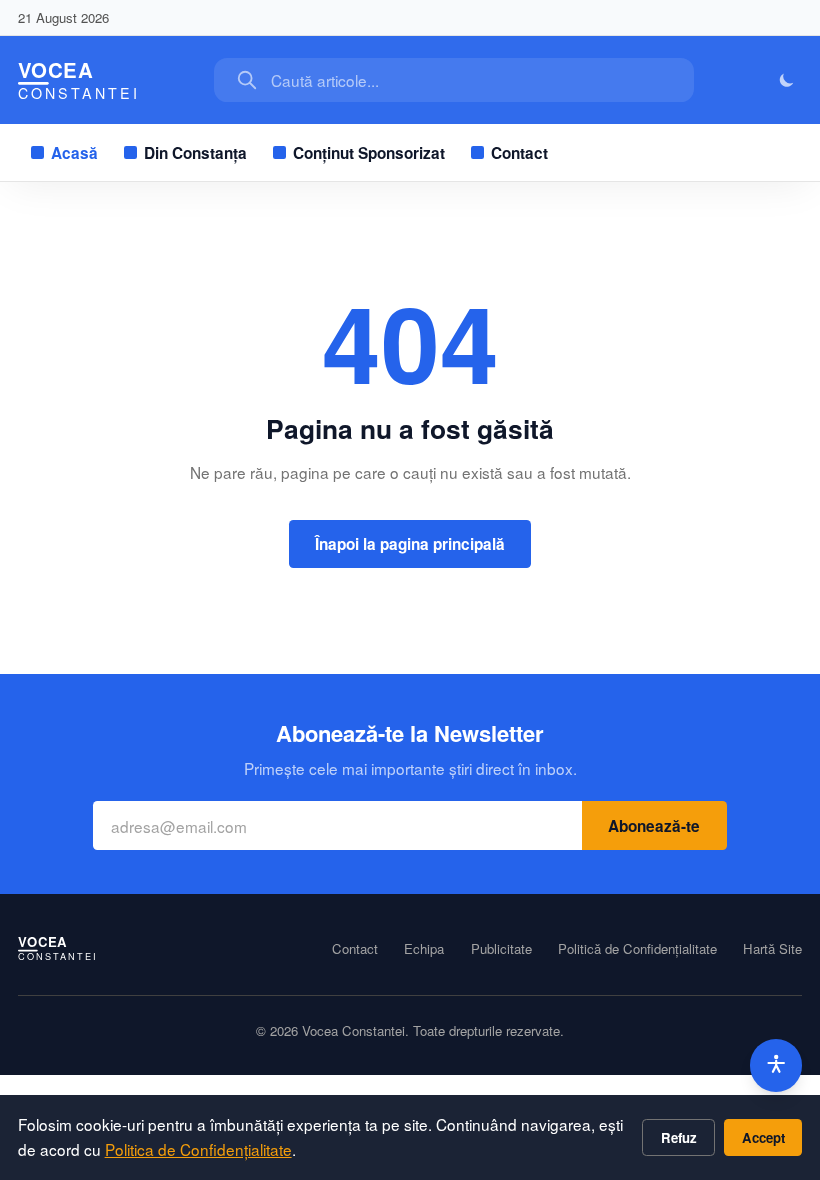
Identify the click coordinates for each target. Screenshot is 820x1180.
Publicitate (501, 949)
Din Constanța (195, 153)
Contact (519, 153)
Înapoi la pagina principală (410, 544)
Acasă (74, 153)
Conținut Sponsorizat (369, 153)
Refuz (679, 1137)
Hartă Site (772, 949)
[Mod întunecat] (787, 80)
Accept (763, 1137)
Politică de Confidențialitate (637, 949)
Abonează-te (654, 826)
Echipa (424, 949)
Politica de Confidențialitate (198, 1149)
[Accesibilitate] (776, 1065)
